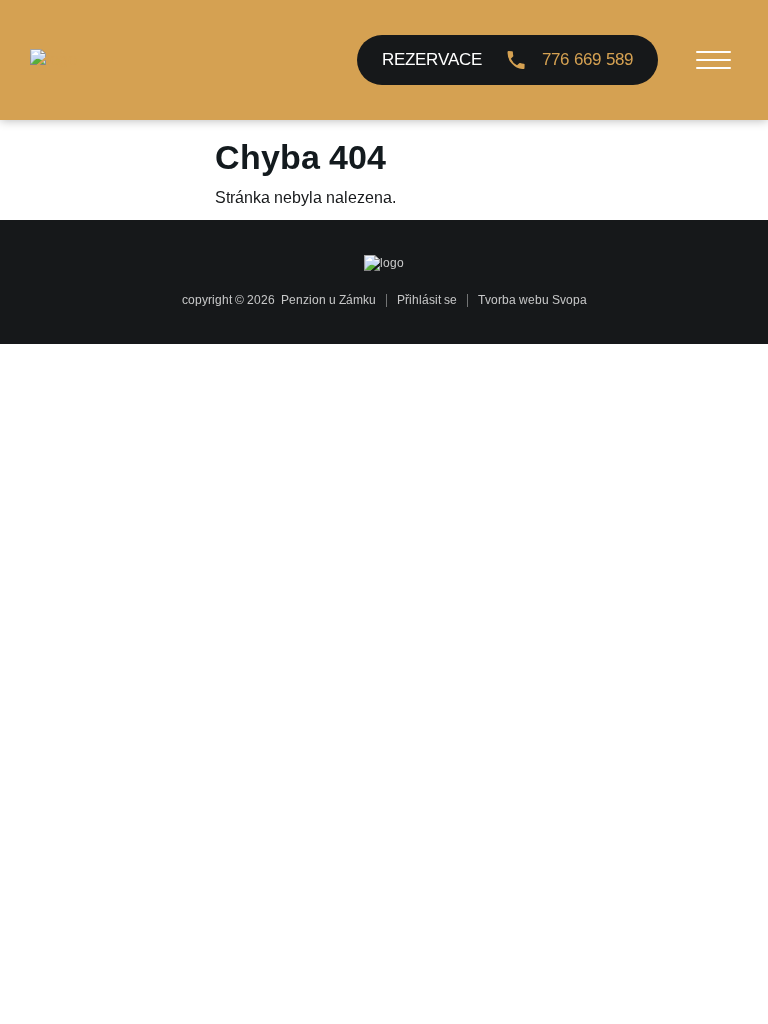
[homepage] (53, 60)
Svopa (569, 300)
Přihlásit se (427, 300)
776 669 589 (587, 59)
